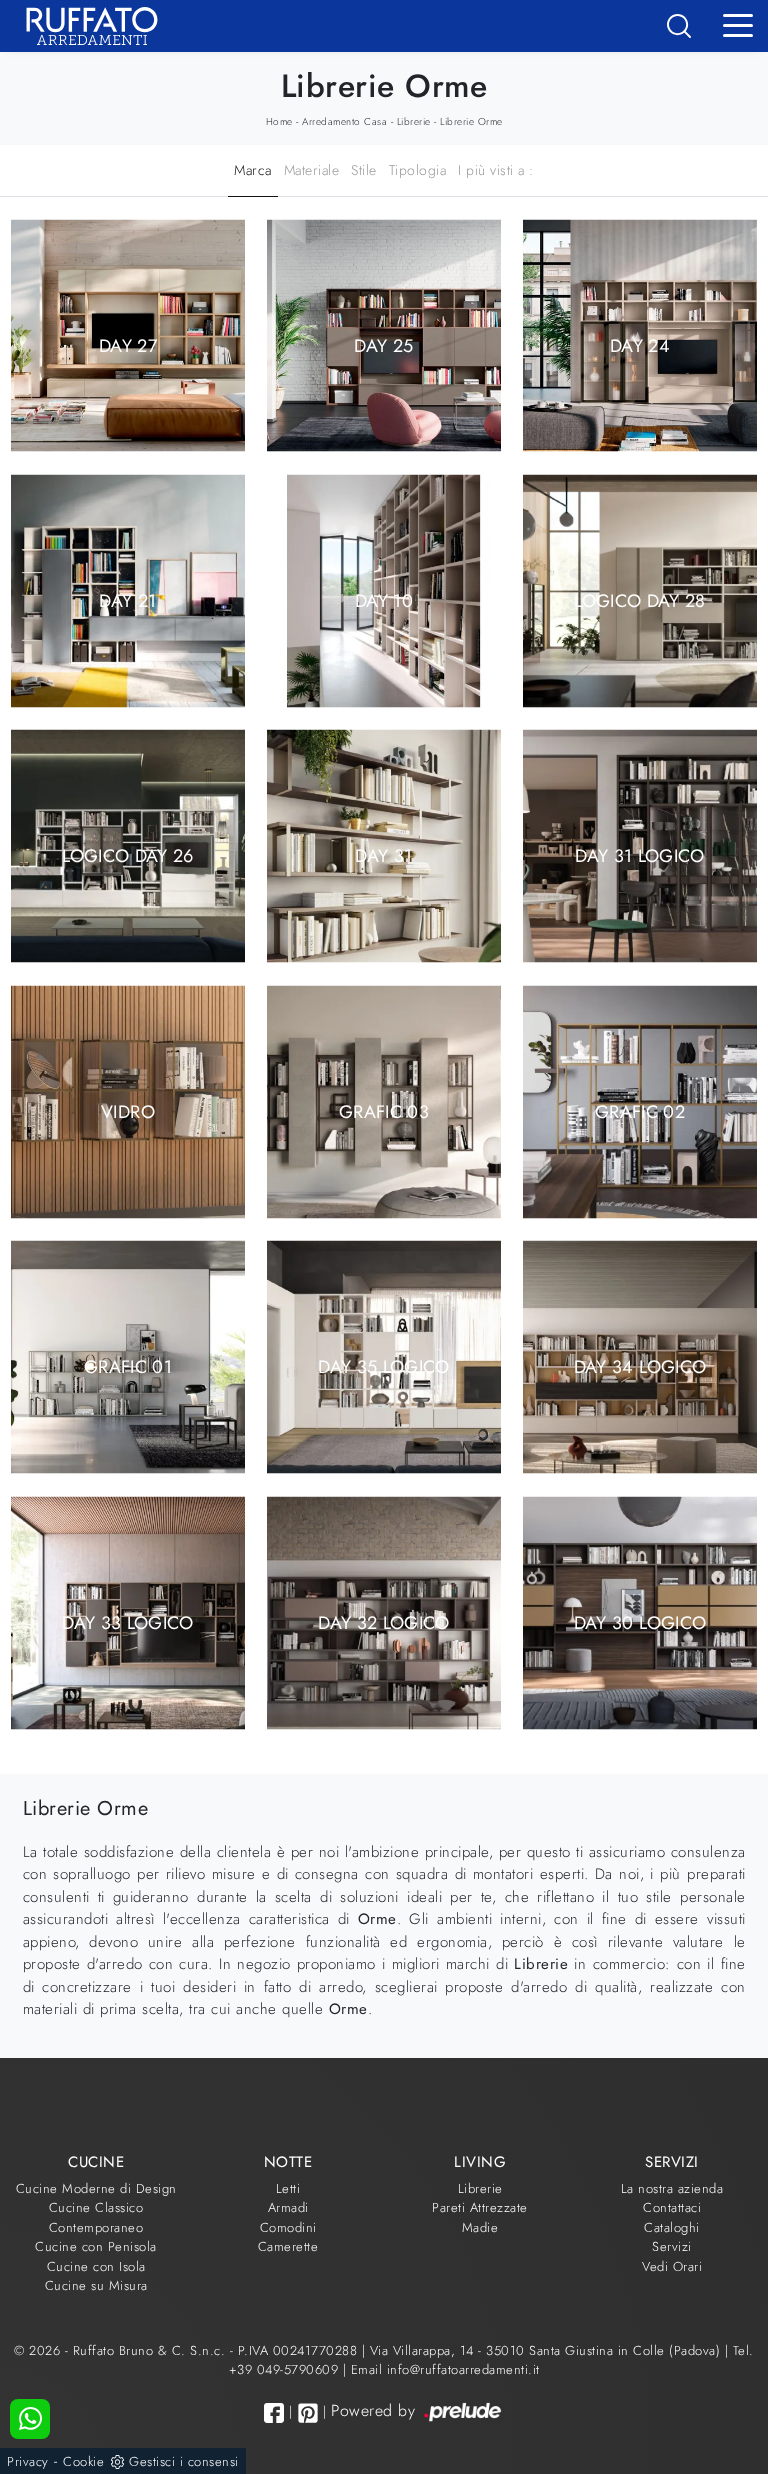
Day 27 (128, 345)
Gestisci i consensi (184, 2461)
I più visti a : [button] (496, 170)
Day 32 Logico (384, 1622)
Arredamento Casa (344, 121)
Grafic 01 (128, 1367)
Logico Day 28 (640, 600)
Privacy (28, 2461)
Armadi (288, 2207)
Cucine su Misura (96, 2285)
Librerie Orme (471, 121)
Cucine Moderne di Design (96, 2188)
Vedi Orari (672, 2266)
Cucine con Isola (96, 2266)
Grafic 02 (640, 1111)
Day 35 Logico (384, 1367)
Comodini (288, 2227)
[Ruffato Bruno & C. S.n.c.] (84, 26)
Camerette (288, 2246)
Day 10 (384, 600)
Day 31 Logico (640, 856)
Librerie (414, 121)
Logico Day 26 (128, 856)
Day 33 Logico (128, 1622)
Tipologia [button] (418, 170)
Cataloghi (672, 2227)
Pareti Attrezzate (480, 2207)
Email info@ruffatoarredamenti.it (445, 2369)
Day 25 (383, 345)
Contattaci (672, 2207)
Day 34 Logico (640, 1367)
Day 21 (127, 600)
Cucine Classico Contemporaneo (96, 2217)
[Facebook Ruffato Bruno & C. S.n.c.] (274, 2412)
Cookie (83, 2461)
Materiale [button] (312, 170)
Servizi (672, 2246)
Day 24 (640, 345)
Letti (288, 2188)
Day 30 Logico (640, 1622)
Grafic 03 (384, 1111)
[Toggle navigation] (738, 24)
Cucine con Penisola (96, 2246)
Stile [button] (364, 170)
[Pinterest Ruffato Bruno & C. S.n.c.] (308, 2413)
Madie (480, 2227)
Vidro (128, 1111)
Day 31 (383, 856)
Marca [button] (253, 170)
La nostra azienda (672, 2188)
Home (279, 121)
